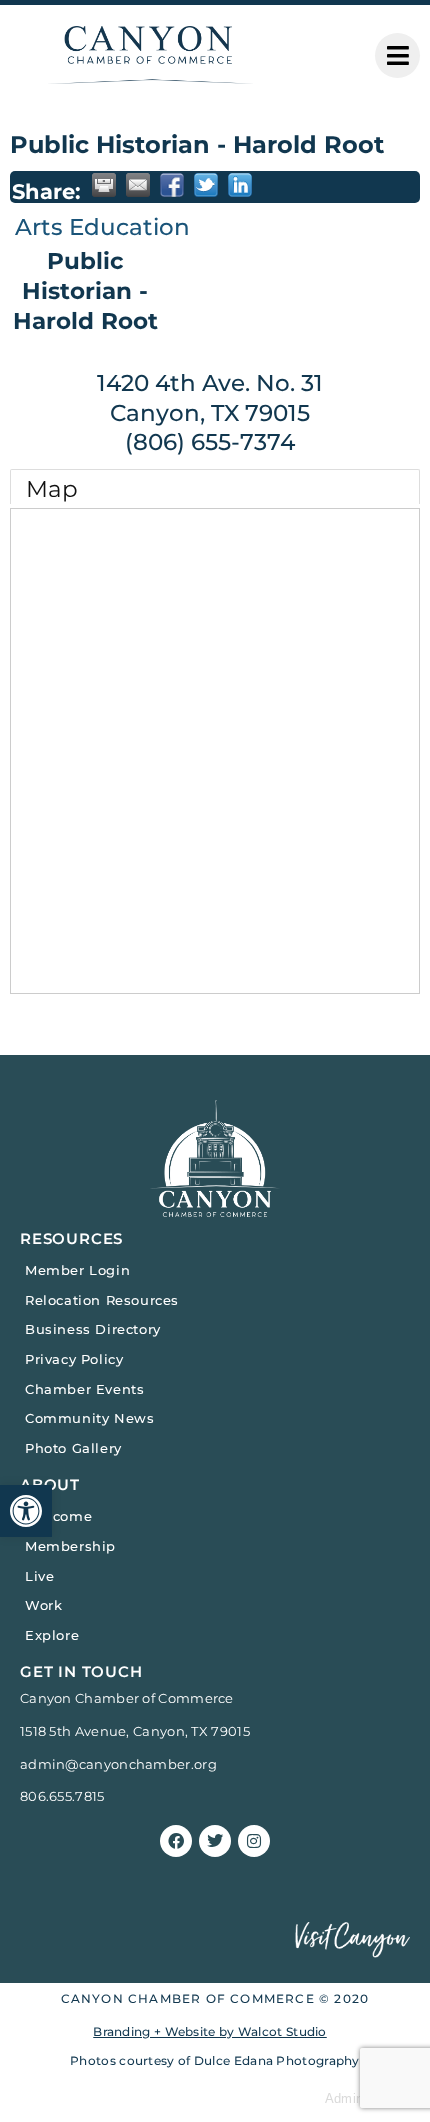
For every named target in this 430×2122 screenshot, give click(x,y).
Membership (70, 1546)
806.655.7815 (62, 1796)
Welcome (58, 1516)
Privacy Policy (74, 1359)
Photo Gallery (73, 1448)
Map (52, 489)
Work (43, 1605)
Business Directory (93, 1329)
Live (39, 1576)
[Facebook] (176, 1841)
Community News (89, 1418)
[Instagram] (254, 1841)
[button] (26, 1511)
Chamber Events (84, 1389)
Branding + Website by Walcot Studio (210, 2031)
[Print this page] (104, 185)
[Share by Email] (138, 185)
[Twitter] (215, 1841)
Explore (52, 1635)
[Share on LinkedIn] (240, 185)
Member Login (77, 1270)
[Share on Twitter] (206, 185)
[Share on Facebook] (172, 185)
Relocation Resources (102, 1300)
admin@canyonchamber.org (118, 1764)
